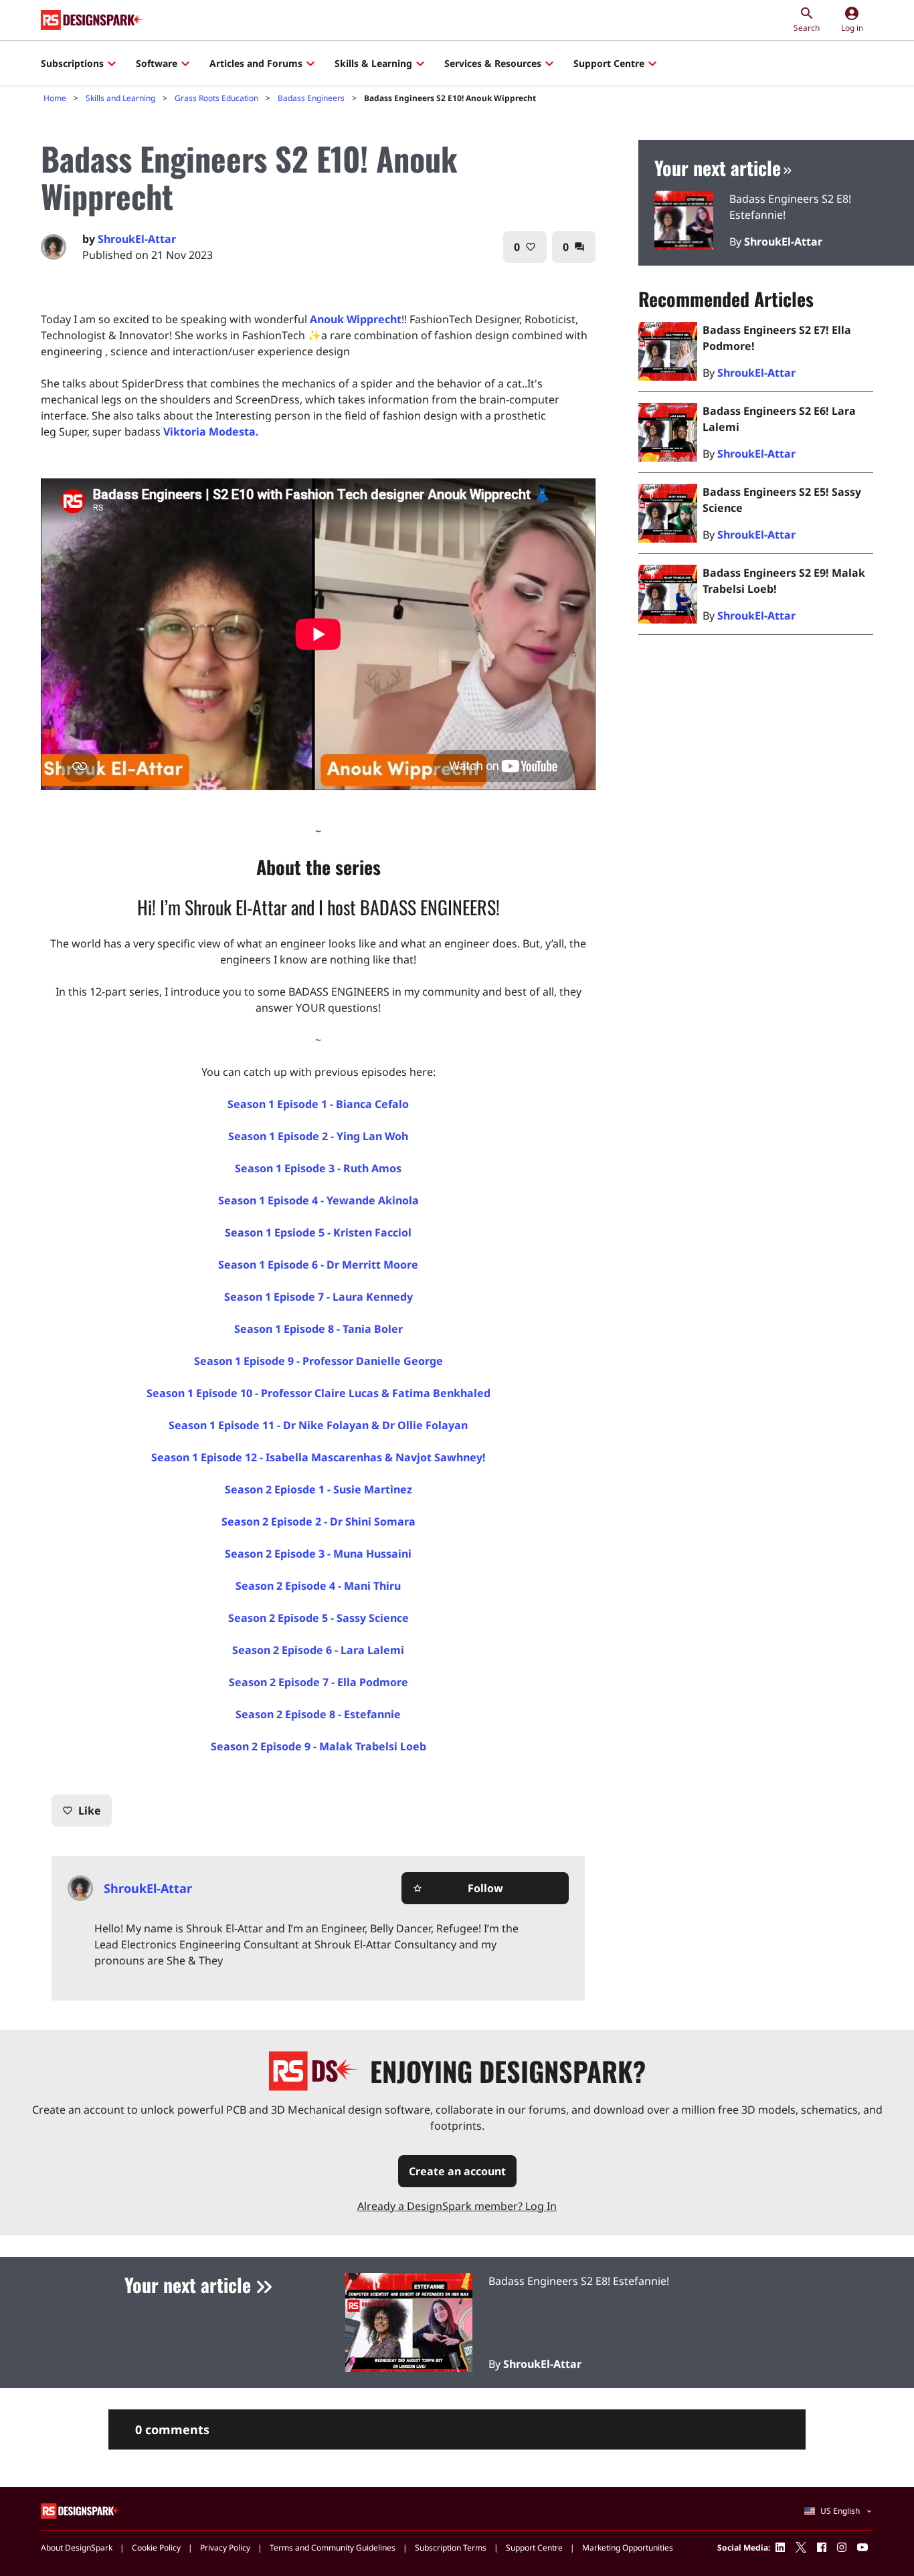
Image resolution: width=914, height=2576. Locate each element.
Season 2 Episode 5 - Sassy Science (318, 1618)
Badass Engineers (311, 98)
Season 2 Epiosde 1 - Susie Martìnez (318, 1489)
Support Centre (609, 63)
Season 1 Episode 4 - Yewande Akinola (318, 1200)
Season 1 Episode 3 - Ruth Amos (318, 1168)
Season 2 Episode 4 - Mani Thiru (318, 1586)
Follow (458, 1888)
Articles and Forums (256, 63)
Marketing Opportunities (628, 2548)
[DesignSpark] (81, 2510)
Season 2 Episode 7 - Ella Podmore (318, 1682)
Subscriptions (72, 63)
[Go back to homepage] (93, 20)
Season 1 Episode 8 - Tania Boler (318, 1329)
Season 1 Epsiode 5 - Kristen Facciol (318, 1232)
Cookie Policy (156, 2548)
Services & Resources (493, 63)
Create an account (457, 2171)
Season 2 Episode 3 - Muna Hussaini (318, 1554)
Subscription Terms (451, 2548)
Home (55, 98)
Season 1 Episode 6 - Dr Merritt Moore (318, 1265)
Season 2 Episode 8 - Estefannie (318, 1714)
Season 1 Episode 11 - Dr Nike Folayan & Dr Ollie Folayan (318, 1425)
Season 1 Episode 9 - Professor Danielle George (318, 1361)
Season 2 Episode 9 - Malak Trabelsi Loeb (318, 1746)
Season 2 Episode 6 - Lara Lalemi (318, 1650)
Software (157, 63)
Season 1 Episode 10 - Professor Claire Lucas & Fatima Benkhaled (318, 1393)
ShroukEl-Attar (137, 239)
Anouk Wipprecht (356, 319)
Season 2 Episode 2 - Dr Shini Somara (318, 1522)
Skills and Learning (120, 98)
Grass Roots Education (216, 98)
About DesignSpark (77, 2548)
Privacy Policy (225, 2548)
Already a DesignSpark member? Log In (457, 2206)
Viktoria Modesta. (211, 432)
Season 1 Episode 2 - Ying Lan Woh (318, 1136)
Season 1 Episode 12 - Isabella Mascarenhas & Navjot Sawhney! (318, 1457)
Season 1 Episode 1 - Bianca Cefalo (318, 1104)
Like (82, 1811)
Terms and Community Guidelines (333, 2548)
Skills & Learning (373, 63)
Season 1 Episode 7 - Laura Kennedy (318, 1297)
